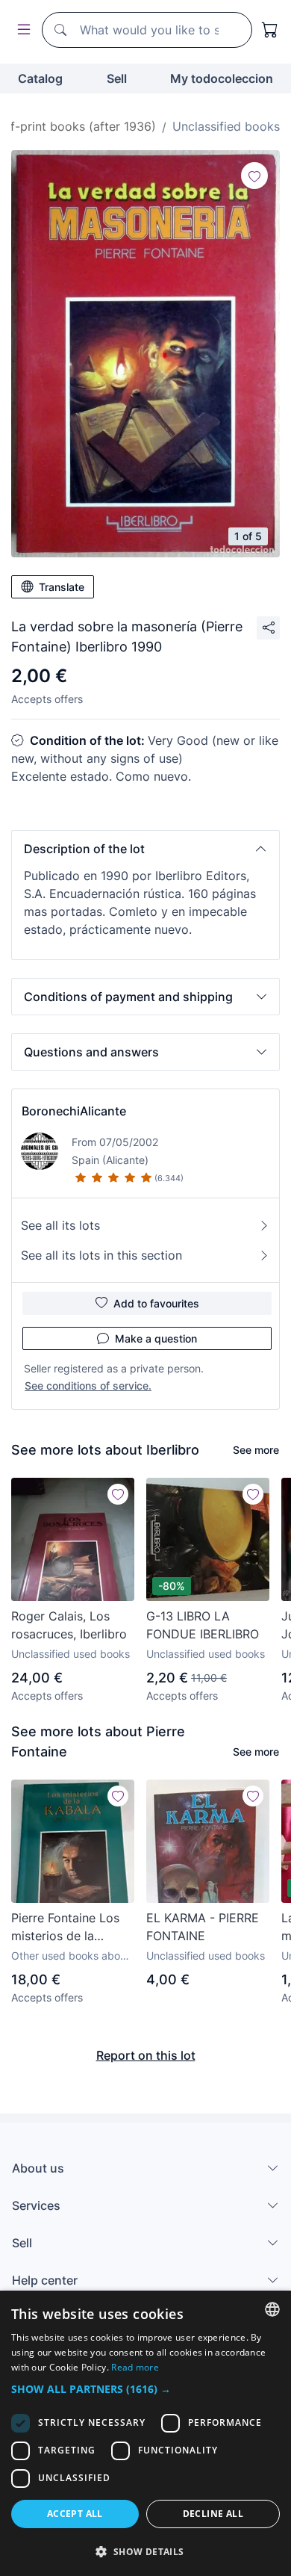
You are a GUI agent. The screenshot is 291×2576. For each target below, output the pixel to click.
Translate (62, 587)
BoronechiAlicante (74, 1111)
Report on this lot (146, 2055)
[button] (145, 849)
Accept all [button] (75, 2514)
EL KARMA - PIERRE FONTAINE (203, 1927)
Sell (117, 78)
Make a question (156, 1338)
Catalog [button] (40, 78)
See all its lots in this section (101, 1255)
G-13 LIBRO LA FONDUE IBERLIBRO (203, 1625)
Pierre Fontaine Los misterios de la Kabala (65, 1928)
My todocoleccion (222, 78)
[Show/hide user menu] (21, 30)
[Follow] (254, 176)
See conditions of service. (88, 1385)
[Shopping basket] (270, 30)
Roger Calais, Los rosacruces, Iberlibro (69, 1625)
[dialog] (145, 2433)
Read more (135, 2367)
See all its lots (60, 1225)
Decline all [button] (213, 2514)
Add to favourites (156, 1303)
